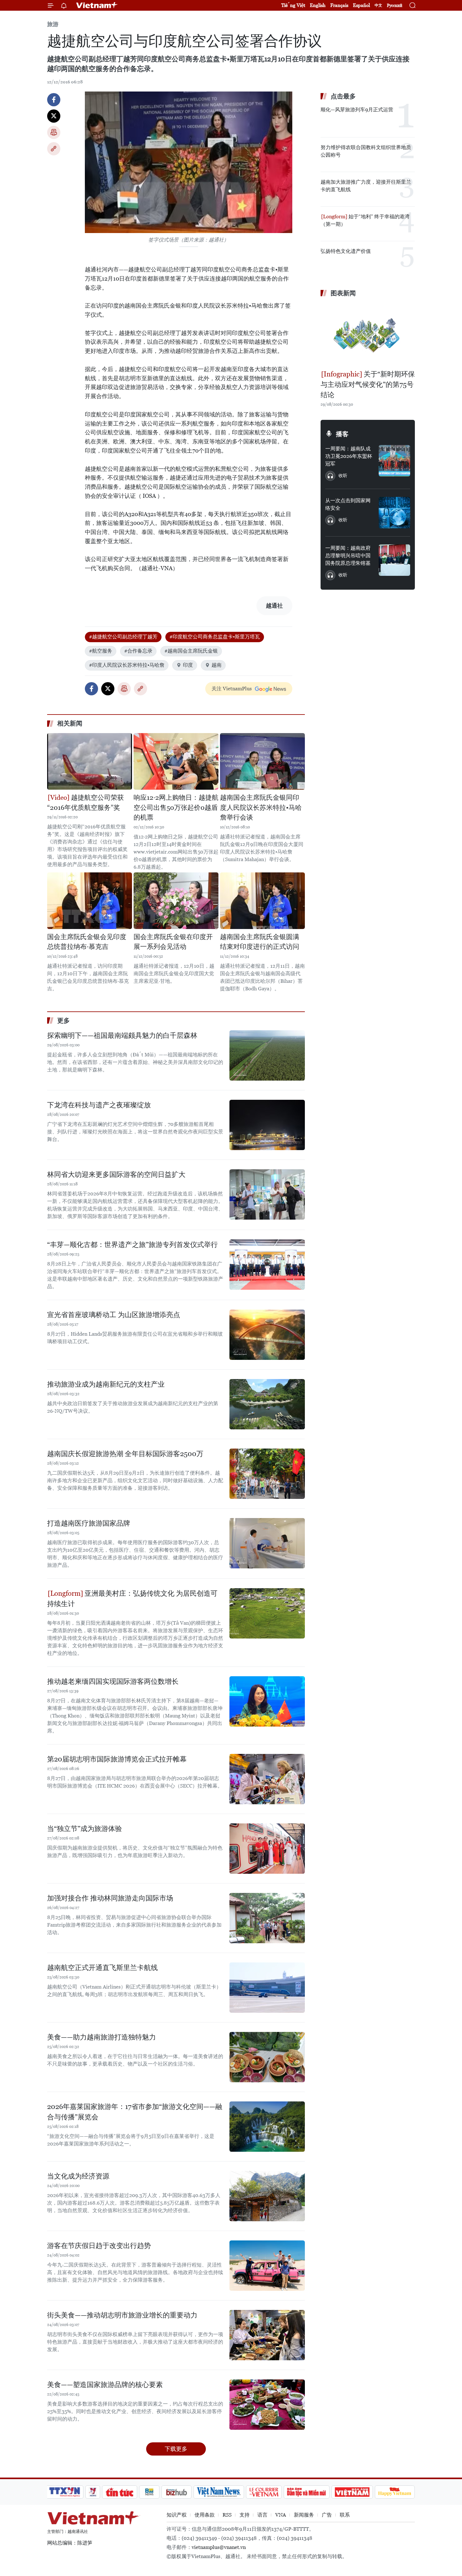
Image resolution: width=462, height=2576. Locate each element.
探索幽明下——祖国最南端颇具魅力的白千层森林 (122, 1035)
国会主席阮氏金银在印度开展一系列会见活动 (173, 942)
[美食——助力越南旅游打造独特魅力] (267, 2057)
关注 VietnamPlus (232, 689)
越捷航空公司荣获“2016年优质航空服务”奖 (85, 803)
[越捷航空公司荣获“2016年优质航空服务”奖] (90, 761)
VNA (281, 2515)
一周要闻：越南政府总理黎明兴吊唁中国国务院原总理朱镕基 (348, 556)
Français (339, 5)
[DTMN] (306, 2492)
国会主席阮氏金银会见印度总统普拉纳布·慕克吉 (87, 942)
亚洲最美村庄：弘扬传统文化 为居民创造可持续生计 (132, 1599)
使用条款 (205, 2515)
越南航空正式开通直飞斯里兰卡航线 (102, 1968)
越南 (217, 665)
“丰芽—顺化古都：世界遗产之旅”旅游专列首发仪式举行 (132, 1245)
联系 (345, 2515)
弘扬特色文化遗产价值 (346, 251)
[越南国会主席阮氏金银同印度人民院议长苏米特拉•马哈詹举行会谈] (262, 761)
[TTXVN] (65, 2492)
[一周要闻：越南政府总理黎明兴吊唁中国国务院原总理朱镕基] (394, 560)
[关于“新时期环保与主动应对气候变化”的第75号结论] (368, 334)
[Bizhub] (176, 2492)
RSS (227, 2515)
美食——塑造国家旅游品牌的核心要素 (105, 2385)
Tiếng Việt (293, 5)
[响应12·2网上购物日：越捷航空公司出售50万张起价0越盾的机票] (176, 761)
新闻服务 (304, 2515)
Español (361, 5)
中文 (378, 5)
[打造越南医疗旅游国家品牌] (267, 1543)
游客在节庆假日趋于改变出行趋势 (99, 2246)
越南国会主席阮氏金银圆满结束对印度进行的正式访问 (260, 942)
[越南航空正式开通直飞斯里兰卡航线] (267, 1988)
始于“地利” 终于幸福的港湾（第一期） (365, 220)
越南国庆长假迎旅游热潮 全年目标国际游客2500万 (125, 1454)
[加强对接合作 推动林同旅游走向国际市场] (267, 1918)
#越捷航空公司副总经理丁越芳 (123, 637)
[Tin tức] (120, 2492)
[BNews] (149, 2492)
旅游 (53, 24)
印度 (188, 665)
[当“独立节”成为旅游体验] (267, 1849)
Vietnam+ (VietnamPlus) (97, 5)
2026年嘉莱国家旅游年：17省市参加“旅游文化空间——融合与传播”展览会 (135, 2112)
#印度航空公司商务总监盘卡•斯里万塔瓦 (215, 637)
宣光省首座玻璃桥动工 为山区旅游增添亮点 (114, 1315)
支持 (245, 2515)
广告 (327, 2515)
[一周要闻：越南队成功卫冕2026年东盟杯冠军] (394, 461)
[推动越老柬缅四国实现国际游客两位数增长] (267, 1701)
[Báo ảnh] (352, 2492)
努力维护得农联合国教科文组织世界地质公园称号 (366, 151)
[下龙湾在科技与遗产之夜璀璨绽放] (267, 1125)
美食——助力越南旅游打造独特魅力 (102, 2037)
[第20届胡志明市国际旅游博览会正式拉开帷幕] (267, 1779)
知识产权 (177, 2515)
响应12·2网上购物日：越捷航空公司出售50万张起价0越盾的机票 (176, 807)
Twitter (54, 116)
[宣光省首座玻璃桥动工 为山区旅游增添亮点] (267, 1335)
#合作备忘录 (138, 651)
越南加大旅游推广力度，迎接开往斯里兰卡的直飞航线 (366, 186)
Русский (395, 6)
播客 (342, 434)
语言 (262, 2515)
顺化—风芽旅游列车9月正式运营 (357, 110)
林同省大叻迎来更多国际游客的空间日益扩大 (116, 1174)
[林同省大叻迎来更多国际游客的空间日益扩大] (267, 1194)
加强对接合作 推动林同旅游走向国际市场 (110, 1898)
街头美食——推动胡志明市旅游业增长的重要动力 (122, 2315)
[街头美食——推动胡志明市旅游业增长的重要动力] (267, 2335)
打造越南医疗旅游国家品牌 (89, 1523)
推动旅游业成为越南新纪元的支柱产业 (106, 1384)
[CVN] (264, 2492)
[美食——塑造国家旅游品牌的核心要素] (267, 2405)
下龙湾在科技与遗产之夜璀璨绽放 (99, 1105)
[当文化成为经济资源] (267, 2196)
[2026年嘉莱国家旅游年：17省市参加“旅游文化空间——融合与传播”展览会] (267, 2127)
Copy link (54, 149)
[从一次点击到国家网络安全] (394, 513)
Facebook (54, 100)
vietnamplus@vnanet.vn (219, 2547)
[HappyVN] (395, 2492)
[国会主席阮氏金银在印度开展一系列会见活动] (176, 901)
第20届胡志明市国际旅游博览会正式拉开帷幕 (117, 1759)
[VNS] (219, 2492)
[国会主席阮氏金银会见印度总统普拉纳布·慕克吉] (90, 901)
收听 (343, 476)
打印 (54, 132)
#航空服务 (101, 651)
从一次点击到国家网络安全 (348, 504)
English (318, 5)
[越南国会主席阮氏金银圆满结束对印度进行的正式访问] (262, 901)
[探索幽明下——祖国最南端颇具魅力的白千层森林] (267, 1055)
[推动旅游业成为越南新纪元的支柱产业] (267, 1404)
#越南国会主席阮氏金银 (191, 651)
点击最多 (343, 96)
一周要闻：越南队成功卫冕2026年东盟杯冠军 (349, 456)
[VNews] (93, 2492)
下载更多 (176, 2449)
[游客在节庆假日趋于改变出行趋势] (267, 2266)
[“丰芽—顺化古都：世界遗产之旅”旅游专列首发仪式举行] (267, 1265)
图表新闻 (343, 293)
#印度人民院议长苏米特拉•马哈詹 (127, 665)
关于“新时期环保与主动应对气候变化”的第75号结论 (368, 384)
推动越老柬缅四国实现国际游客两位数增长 (113, 1681)
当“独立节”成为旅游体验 (85, 1829)
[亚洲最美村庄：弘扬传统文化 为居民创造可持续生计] (267, 1613)
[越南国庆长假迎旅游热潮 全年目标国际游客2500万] (267, 1474)
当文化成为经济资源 (78, 2176)
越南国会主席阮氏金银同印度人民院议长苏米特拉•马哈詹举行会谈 (261, 807)
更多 (63, 1021)
